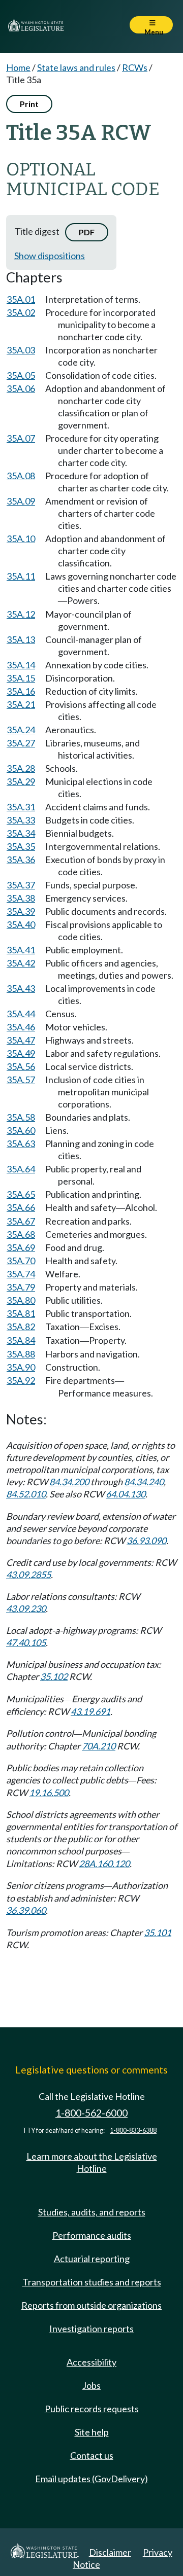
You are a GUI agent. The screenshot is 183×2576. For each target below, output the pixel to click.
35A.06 (21, 388)
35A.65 (21, 1194)
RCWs (135, 67)
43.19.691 (90, 1711)
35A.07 (21, 438)
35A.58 (21, 1117)
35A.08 (21, 476)
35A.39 (21, 911)
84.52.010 (26, 1494)
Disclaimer (110, 2552)
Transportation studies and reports (92, 2282)
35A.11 (21, 576)
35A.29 (21, 781)
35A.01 (21, 299)
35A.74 (21, 1274)
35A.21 (21, 704)
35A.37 (21, 885)
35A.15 (21, 678)
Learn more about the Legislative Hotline (92, 2162)
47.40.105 (26, 1642)
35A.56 (21, 1066)
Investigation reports (91, 2329)
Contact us (92, 2455)
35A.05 (21, 375)
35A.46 (21, 1027)
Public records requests (92, 2409)
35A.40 (21, 924)
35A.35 (21, 846)
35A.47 (21, 1040)
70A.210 (99, 1746)
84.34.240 (144, 1482)
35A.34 (21, 833)
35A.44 (21, 1014)
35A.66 (21, 1207)
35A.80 (21, 1300)
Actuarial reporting (92, 2259)
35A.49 (21, 1053)
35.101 (158, 1933)
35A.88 (21, 1354)
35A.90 (21, 1367)
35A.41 (21, 950)
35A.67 (21, 1221)
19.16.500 (49, 1793)
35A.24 (21, 730)
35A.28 (21, 768)
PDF (87, 232)
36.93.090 (146, 1541)
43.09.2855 (28, 1575)
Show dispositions (50, 256)
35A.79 (21, 1287)
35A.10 (21, 539)
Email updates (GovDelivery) (91, 2479)
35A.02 (21, 312)
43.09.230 (26, 1608)
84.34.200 (69, 1482)
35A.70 (21, 1261)
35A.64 (21, 1169)
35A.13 (21, 639)
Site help (92, 2432)
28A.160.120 (104, 1864)
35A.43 (21, 988)
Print (29, 104)
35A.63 (21, 1143)
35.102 (54, 1676)
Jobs (91, 2385)
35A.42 (21, 963)
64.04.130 (126, 1494)
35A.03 (21, 350)
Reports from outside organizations (91, 2305)
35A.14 (21, 665)
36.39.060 (26, 1910)
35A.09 (21, 501)
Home (18, 67)
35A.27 (21, 743)
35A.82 (21, 1327)
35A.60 (21, 1130)
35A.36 (21, 860)
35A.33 (21, 820)
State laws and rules (76, 67)
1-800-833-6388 (133, 2131)
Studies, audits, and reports (92, 2212)
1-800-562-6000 (91, 2113)
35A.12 (21, 614)
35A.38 (21, 898)
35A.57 (21, 1080)
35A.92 (21, 1380)
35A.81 (21, 1313)
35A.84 (21, 1340)
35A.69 (21, 1247)
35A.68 (21, 1234)
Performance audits (92, 2235)
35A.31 (21, 807)
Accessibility (91, 2362)
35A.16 (21, 691)
